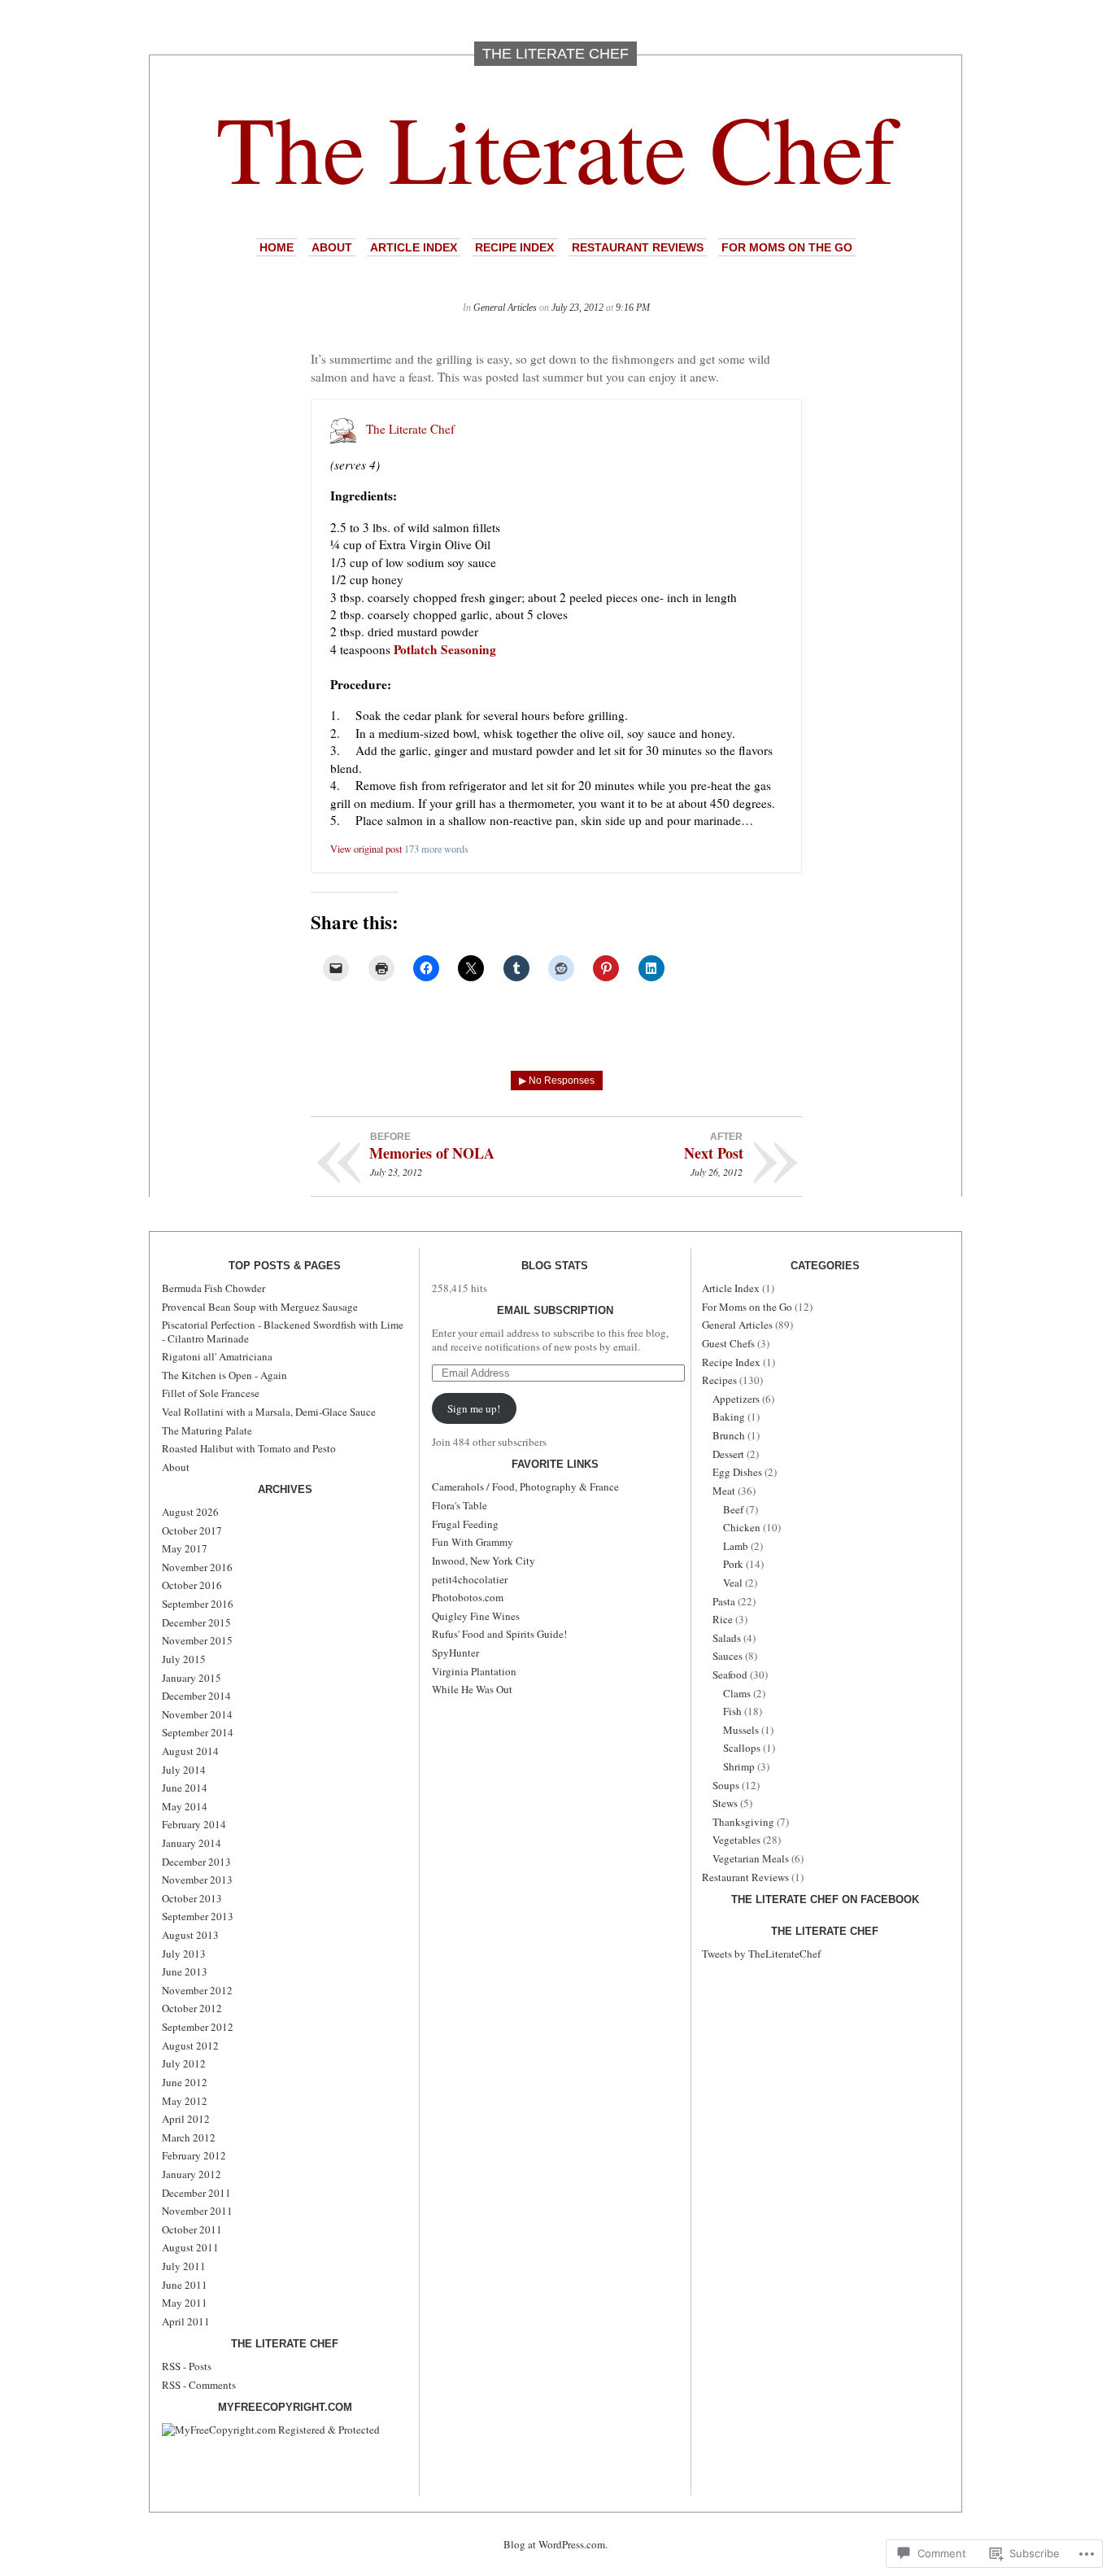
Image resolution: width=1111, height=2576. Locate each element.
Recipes (719, 1380)
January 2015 (192, 1678)
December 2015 (196, 1622)
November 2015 (197, 1640)
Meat (724, 1491)
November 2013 (197, 1880)
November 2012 (197, 1990)
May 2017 (185, 1548)
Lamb (736, 1546)
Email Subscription (555, 1310)
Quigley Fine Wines (476, 1616)
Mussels (741, 1730)
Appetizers (736, 1399)
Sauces (728, 1656)
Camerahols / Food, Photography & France (525, 1487)
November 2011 (197, 2211)
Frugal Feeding (465, 1524)
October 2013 (192, 1898)
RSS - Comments (199, 2385)
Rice (723, 1619)
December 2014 (196, 1696)
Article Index (414, 247)
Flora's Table (460, 1505)
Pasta (724, 1601)
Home (277, 247)
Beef (733, 1509)
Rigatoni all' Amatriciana (217, 1356)
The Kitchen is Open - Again (224, 1375)
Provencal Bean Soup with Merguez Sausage (260, 1307)
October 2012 (192, 2008)
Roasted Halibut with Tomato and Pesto (249, 1448)
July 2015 (184, 1659)
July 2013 (184, 1954)
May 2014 (185, 1806)
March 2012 (189, 2137)
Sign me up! (474, 1408)
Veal (733, 1583)
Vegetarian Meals (751, 1858)
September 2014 (198, 1732)
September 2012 (198, 2027)
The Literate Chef (556, 147)
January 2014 (192, 1843)
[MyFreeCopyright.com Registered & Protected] (271, 2430)
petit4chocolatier (470, 1579)
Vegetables (736, 1840)
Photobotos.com (468, 1597)
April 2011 (186, 2321)
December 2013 (196, 1862)
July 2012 (184, 2063)
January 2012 (192, 2174)
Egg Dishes (737, 1472)
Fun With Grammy (473, 1542)
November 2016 (197, 1567)
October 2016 (192, 1585)
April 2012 (186, 2119)
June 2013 (185, 1971)
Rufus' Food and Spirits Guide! (499, 1634)
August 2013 (190, 1935)
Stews (725, 1803)
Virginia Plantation (474, 1671)
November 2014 (197, 1714)
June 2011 (185, 2285)
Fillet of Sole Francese (211, 1393)
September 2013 (198, 1916)
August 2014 (190, 1751)
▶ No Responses (557, 1081)
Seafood (730, 1674)
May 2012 (185, 2101)
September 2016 (198, 1604)
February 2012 (194, 2155)
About (332, 247)
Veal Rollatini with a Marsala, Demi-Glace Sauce (269, 1412)
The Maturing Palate (207, 1430)
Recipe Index (514, 247)
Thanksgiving (743, 1822)
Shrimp (739, 1766)
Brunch (729, 1435)
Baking (729, 1417)
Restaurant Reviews (638, 247)
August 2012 (190, 2046)
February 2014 (194, 1824)
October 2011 (192, 2229)
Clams (737, 1693)
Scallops (742, 1748)
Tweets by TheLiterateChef (761, 1954)
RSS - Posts (187, 2366)
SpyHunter (455, 1653)
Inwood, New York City (484, 1561)
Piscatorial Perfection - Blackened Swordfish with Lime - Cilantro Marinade (283, 1331)
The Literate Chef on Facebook (825, 1899)
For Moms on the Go (787, 247)
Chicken (742, 1527)
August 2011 (190, 2247)
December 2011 (196, 2193)
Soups (726, 1785)
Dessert (728, 1454)
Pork (733, 1564)
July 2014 (184, 1770)
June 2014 (185, 1788)
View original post (366, 849)
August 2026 (190, 1512)
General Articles (505, 308)
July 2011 (184, 2266)
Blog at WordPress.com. (555, 2544)
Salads (727, 1638)
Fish (732, 1711)
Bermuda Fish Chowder (213, 1288)
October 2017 (192, 1530)
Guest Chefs (728, 1343)
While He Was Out (472, 1689)
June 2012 (185, 2082)
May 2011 (185, 2303)
